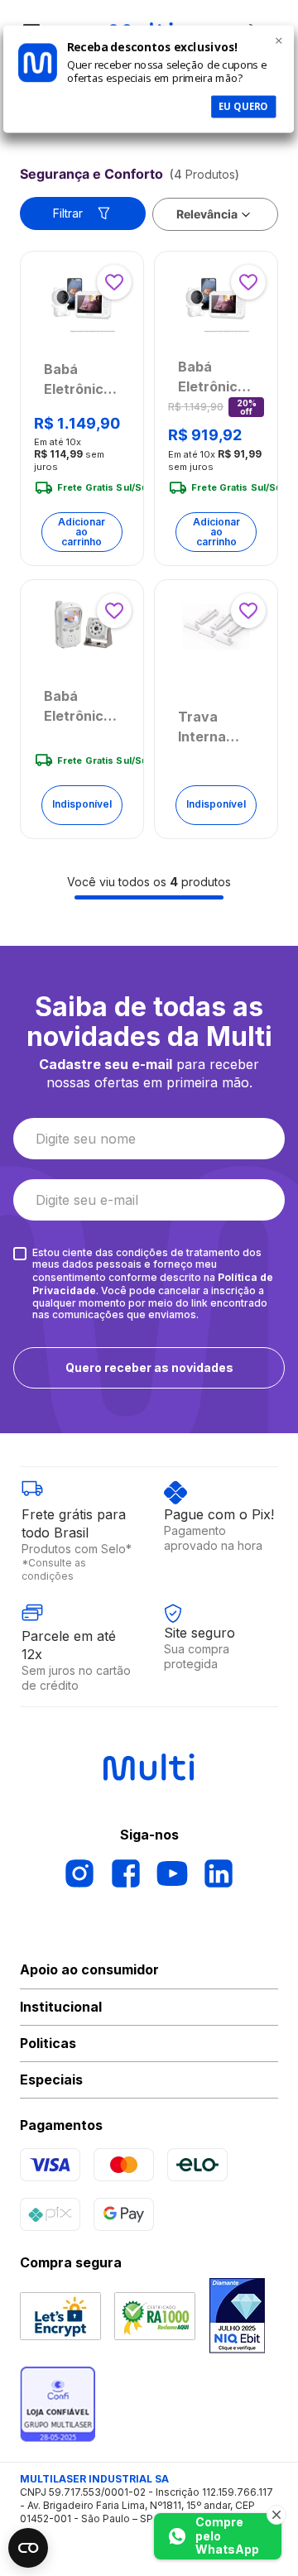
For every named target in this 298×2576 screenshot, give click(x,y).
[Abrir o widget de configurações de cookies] (28, 2548)
